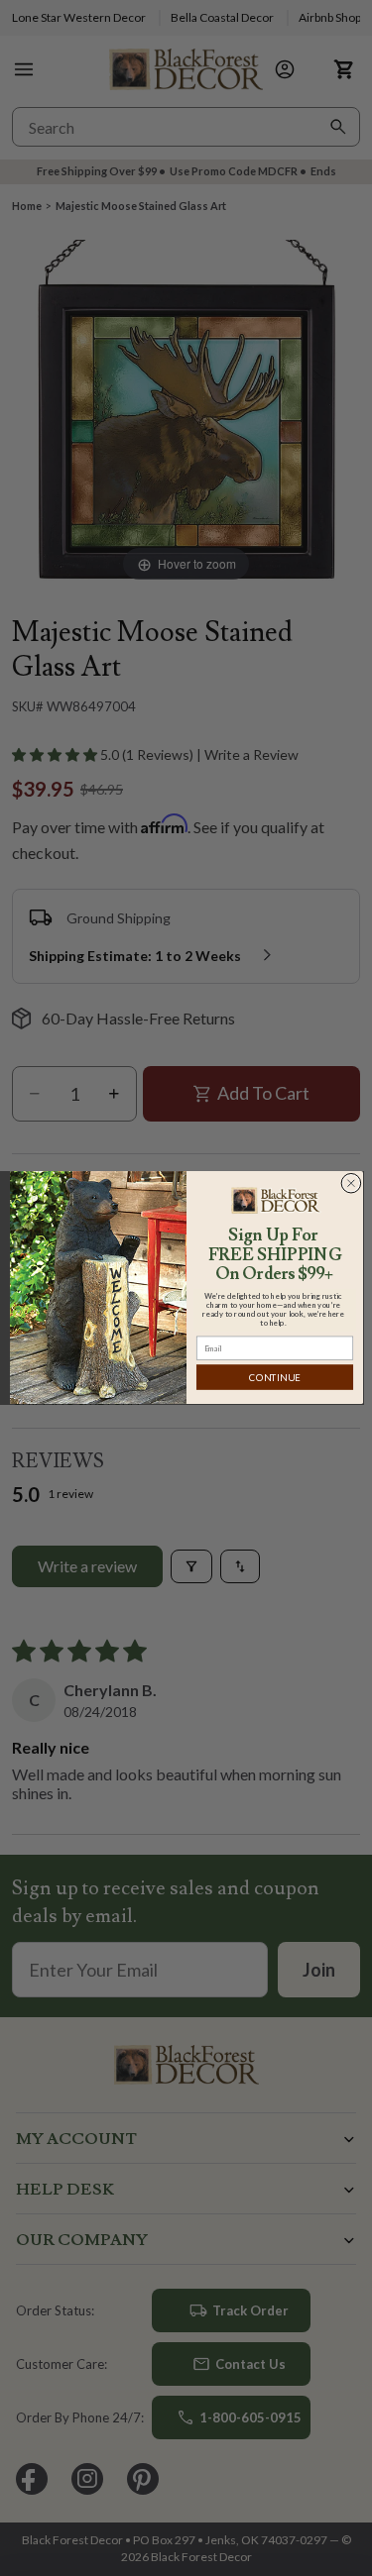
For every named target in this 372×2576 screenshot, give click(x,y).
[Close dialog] (351, 1183)
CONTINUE (274, 1378)
